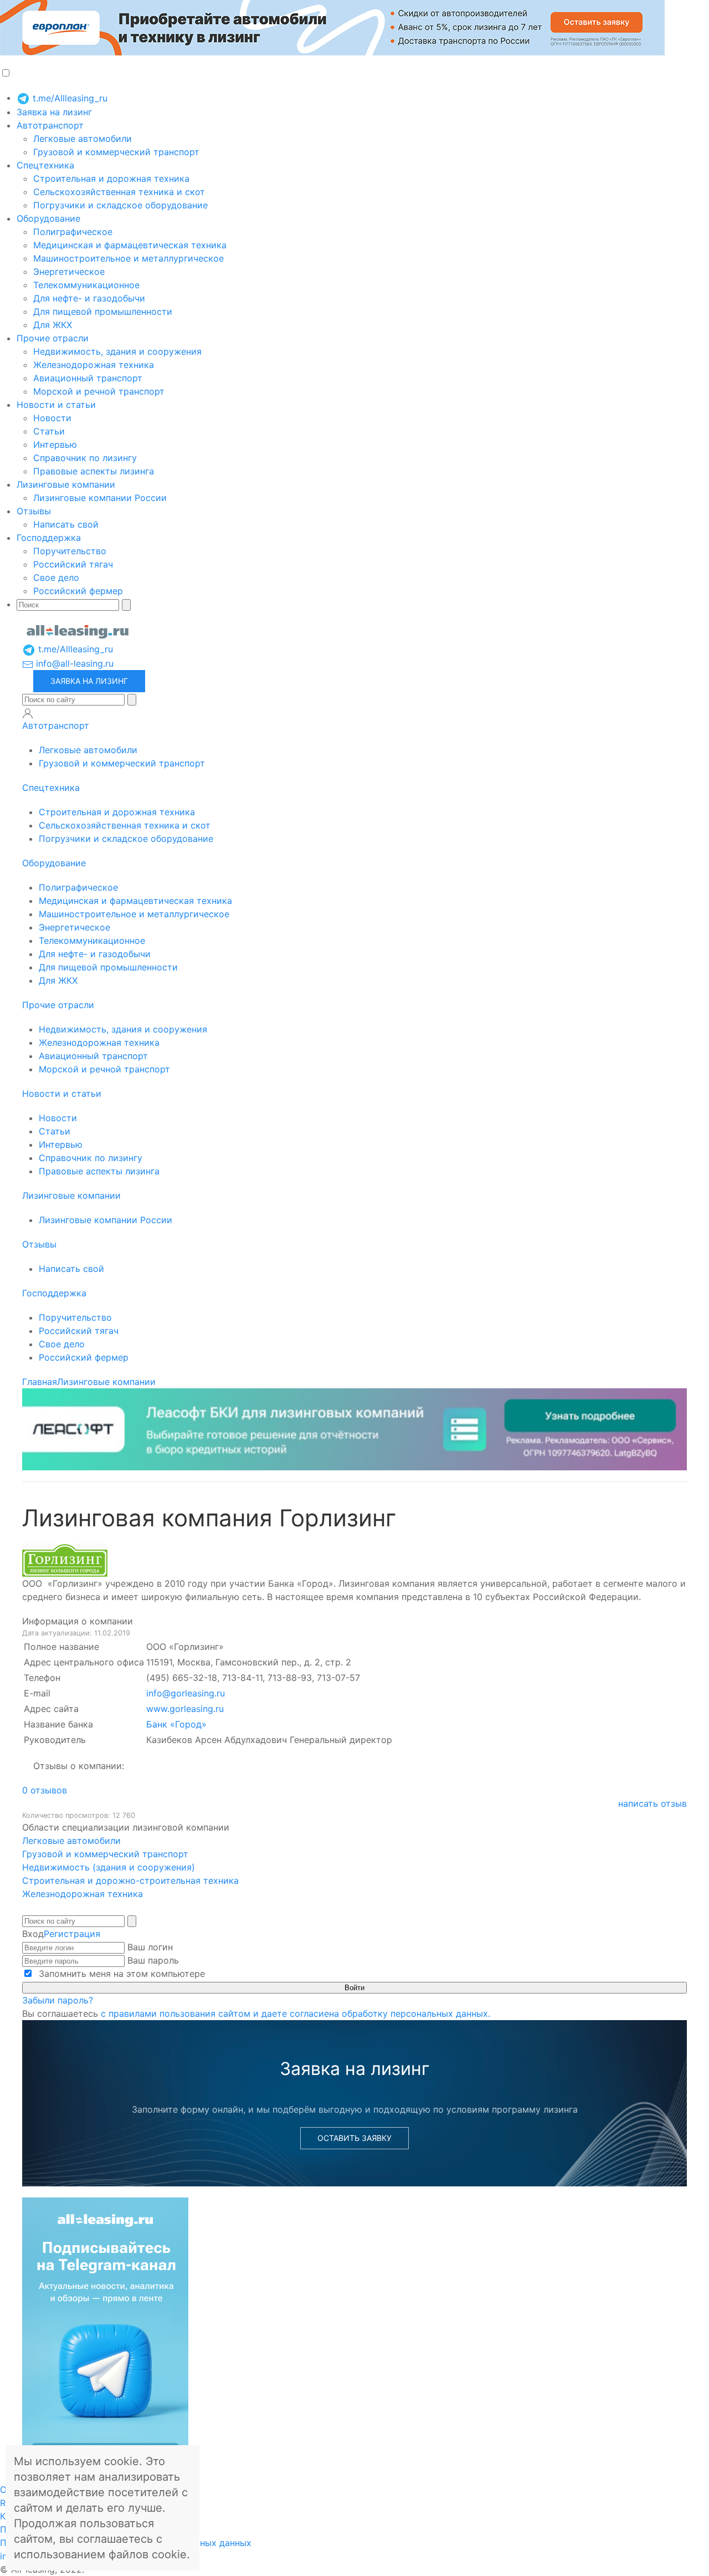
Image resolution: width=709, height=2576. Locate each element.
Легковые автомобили (83, 139)
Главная (40, 1382)
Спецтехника (45, 165)
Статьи (49, 431)
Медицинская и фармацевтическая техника (130, 245)
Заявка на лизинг (54, 112)
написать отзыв (653, 1803)
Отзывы (34, 511)
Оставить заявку (354, 2138)
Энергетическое (69, 272)
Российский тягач (73, 564)
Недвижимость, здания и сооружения (117, 351)
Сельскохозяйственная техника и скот (119, 192)
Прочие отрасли (53, 338)
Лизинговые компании (66, 484)
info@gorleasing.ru (186, 1693)
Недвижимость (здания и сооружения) (109, 1867)
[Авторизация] (28, 713)
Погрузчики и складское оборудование (120, 205)
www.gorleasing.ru (185, 1709)
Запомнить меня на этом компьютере (120, 1974)
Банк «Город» (176, 1724)
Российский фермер (78, 591)
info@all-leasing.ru (73, 663)
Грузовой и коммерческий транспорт (116, 152)
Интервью (55, 444)
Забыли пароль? (58, 2000)
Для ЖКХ (53, 325)
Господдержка (49, 538)
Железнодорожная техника (94, 365)
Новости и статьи (56, 405)
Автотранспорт (50, 125)
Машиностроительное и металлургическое (129, 258)
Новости (52, 418)
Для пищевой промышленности (103, 311)
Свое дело (56, 577)
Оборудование (48, 218)
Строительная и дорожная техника (111, 178)
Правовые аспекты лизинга (94, 471)
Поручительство (70, 551)
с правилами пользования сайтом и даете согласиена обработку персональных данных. (296, 2013)
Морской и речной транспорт (99, 391)
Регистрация (72, 1934)
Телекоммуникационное (86, 285)
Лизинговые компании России (100, 498)
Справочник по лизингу (85, 458)
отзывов (45, 1790)
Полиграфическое (73, 232)
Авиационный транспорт (88, 378)
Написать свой (66, 524)
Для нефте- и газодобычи (89, 298)
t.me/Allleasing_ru (69, 98)
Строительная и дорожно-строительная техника (130, 1880)
